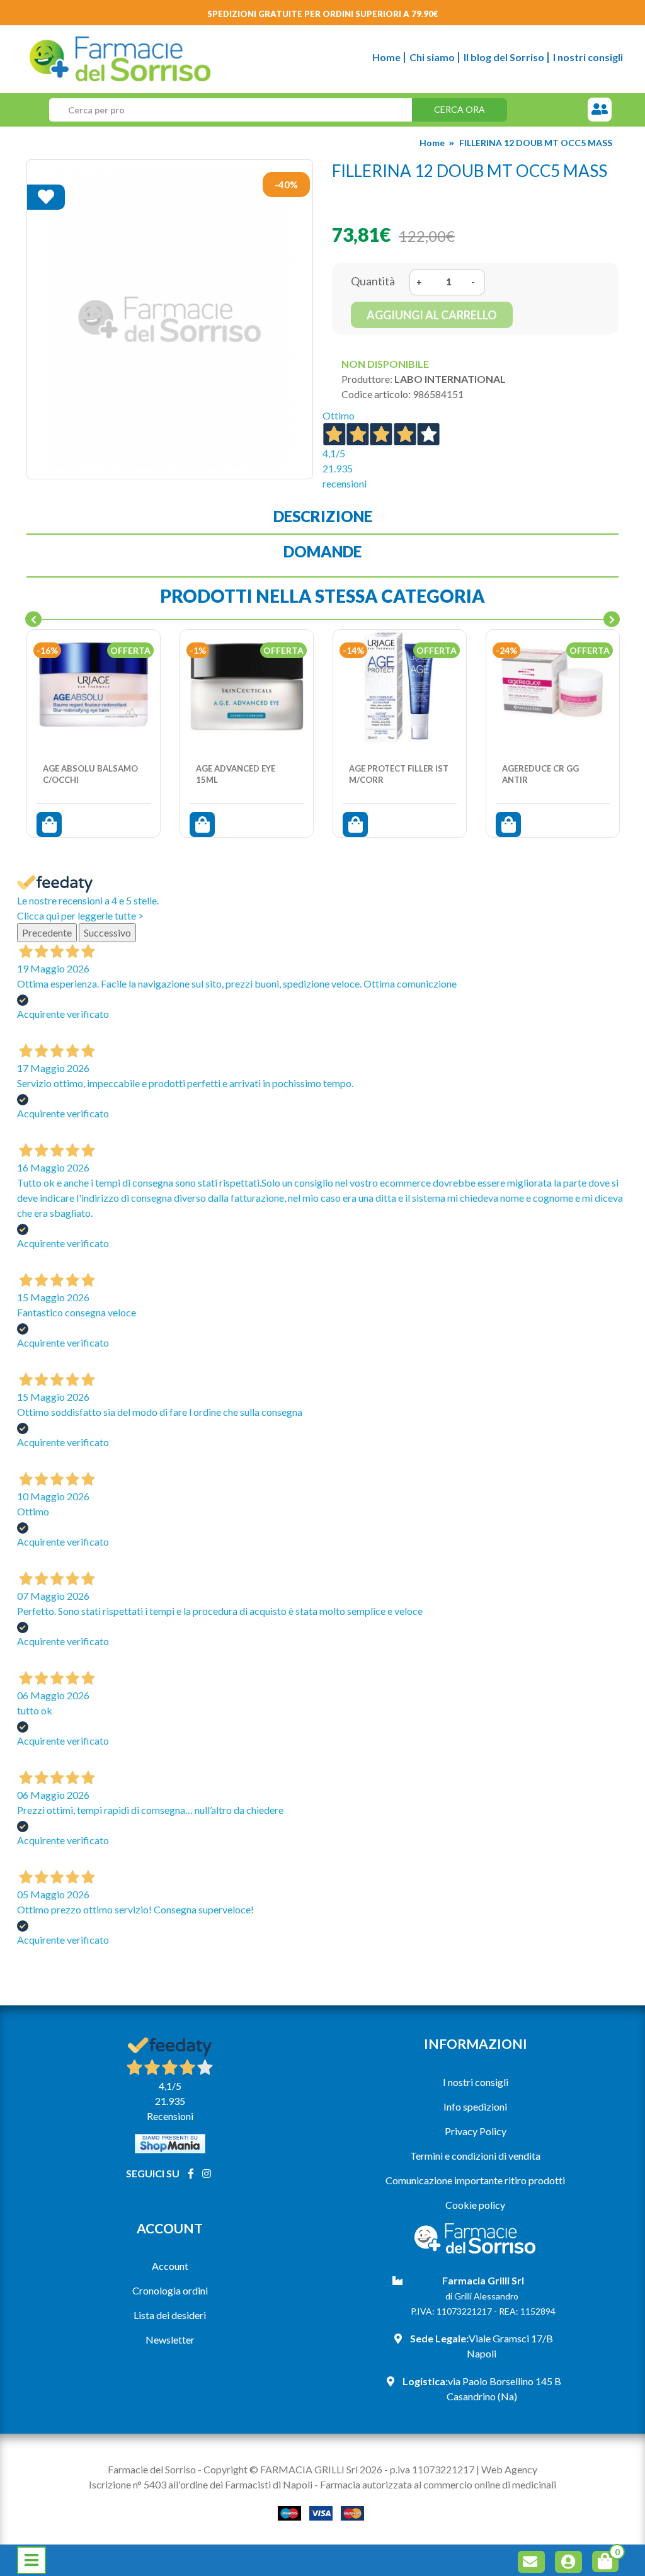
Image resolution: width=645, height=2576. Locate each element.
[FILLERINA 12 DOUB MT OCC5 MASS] (170, 319)
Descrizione (323, 516)
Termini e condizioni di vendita (475, 2156)
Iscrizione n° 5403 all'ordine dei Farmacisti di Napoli (201, 2484)
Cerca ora (459, 109)
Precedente (47, 932)
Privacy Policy (476, 2131)
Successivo (107, 932)
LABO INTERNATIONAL (450, 379)
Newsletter (170, 2339)
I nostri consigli (588, 57)
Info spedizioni (475, 2106)
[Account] (571, 2564)
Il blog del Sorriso (504, 57)
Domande (322, 551)
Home (386, 57)
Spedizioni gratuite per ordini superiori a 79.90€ (323, 14)
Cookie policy (475, 2205)
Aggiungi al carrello (432, 315)
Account (170, 2266)
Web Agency (509, 2469)
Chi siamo (432, 57)
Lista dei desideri (170, 2315)
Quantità (373, 281)
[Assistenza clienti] (600, 110)
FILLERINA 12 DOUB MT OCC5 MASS (536, 143)
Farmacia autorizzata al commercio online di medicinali (438, 2484)
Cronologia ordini (170, 2290)
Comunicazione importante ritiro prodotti (475, 2180)
